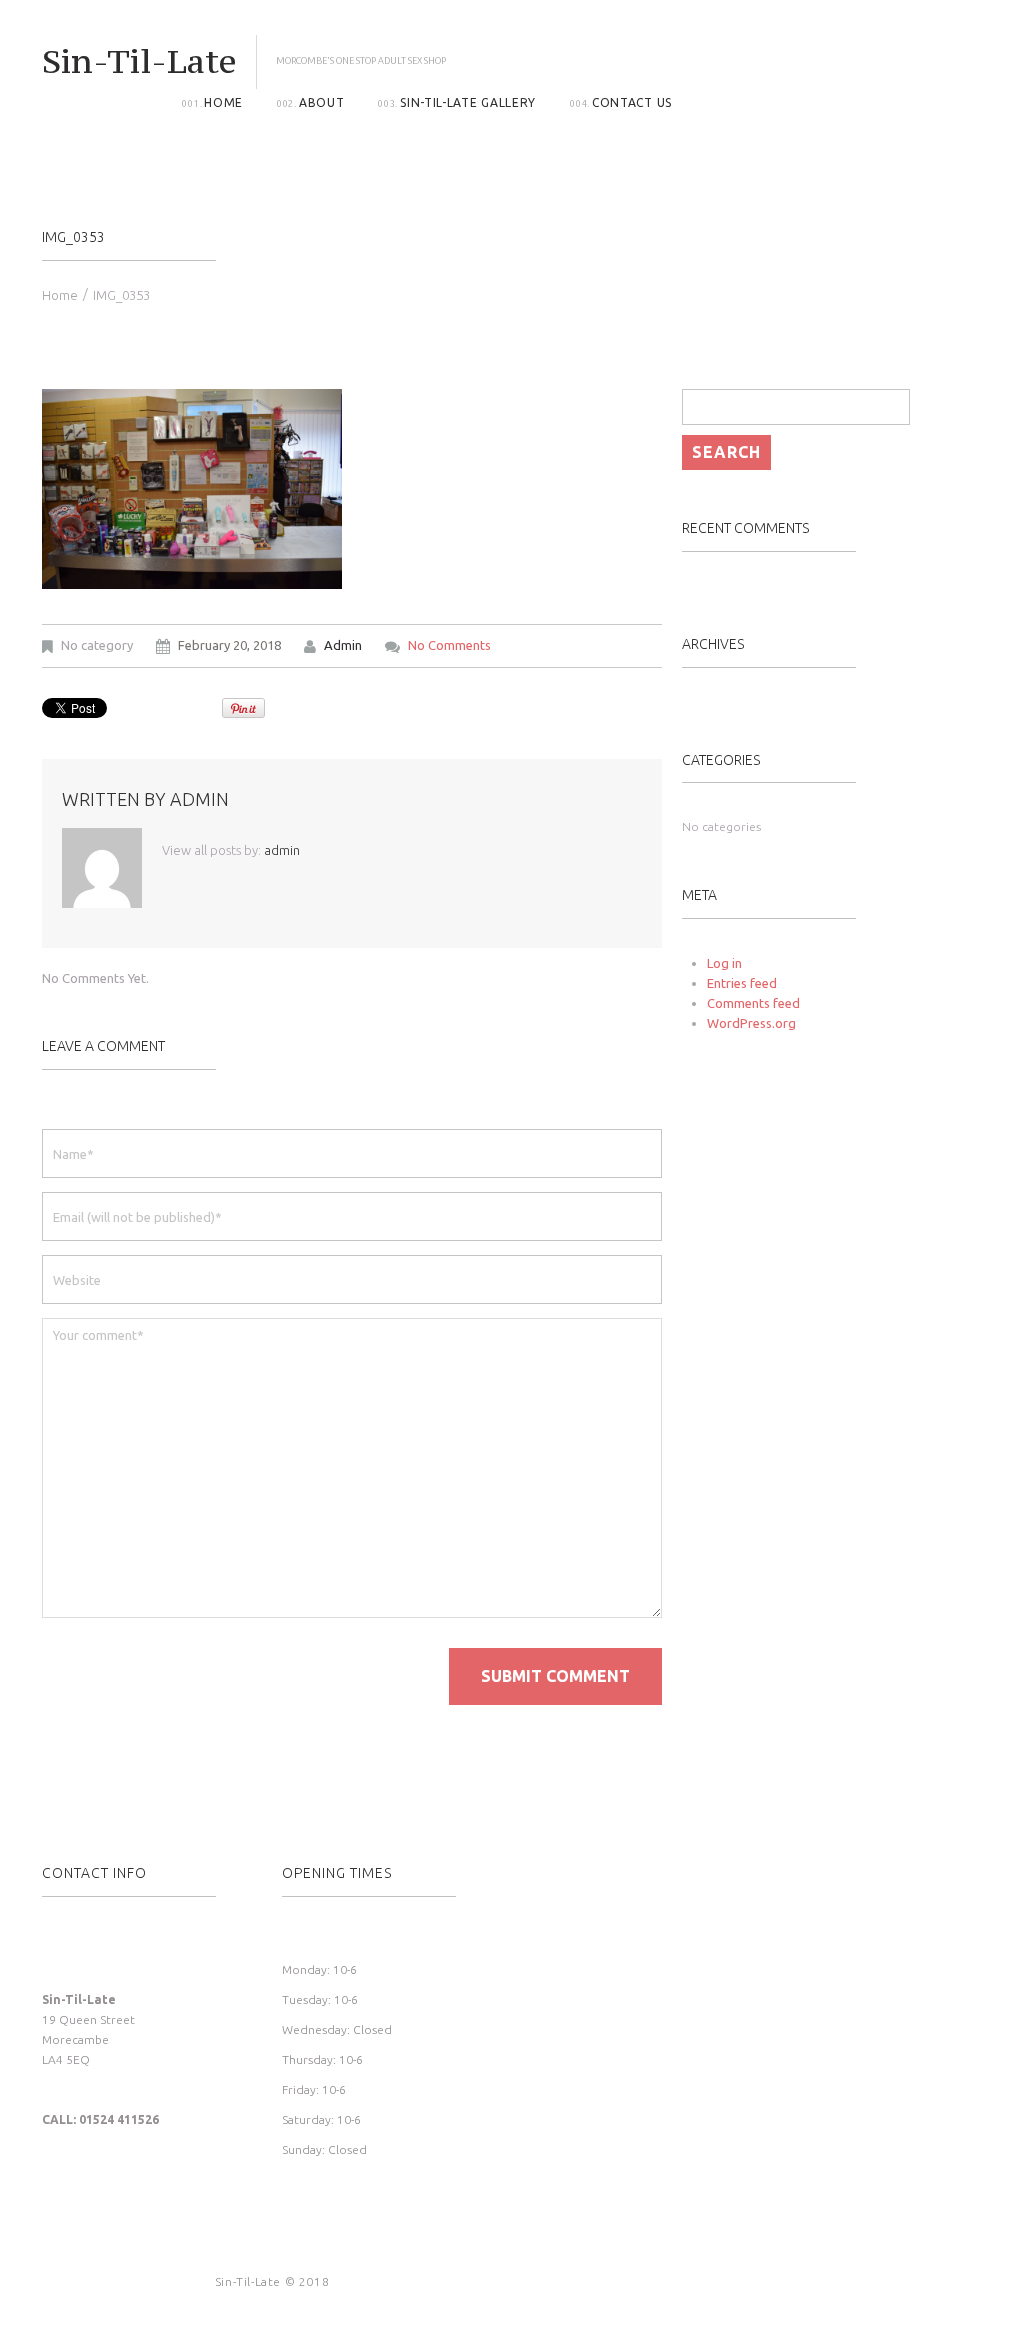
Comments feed (753, 1003)
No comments (449, 645)
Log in (724, 963)
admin (343, 645)
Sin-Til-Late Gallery (468, 102)
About (321, 102)
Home (223, 102)
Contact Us (632, 102)
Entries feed (742, 983)
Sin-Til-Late (139, 61)
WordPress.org (751, 1023)
